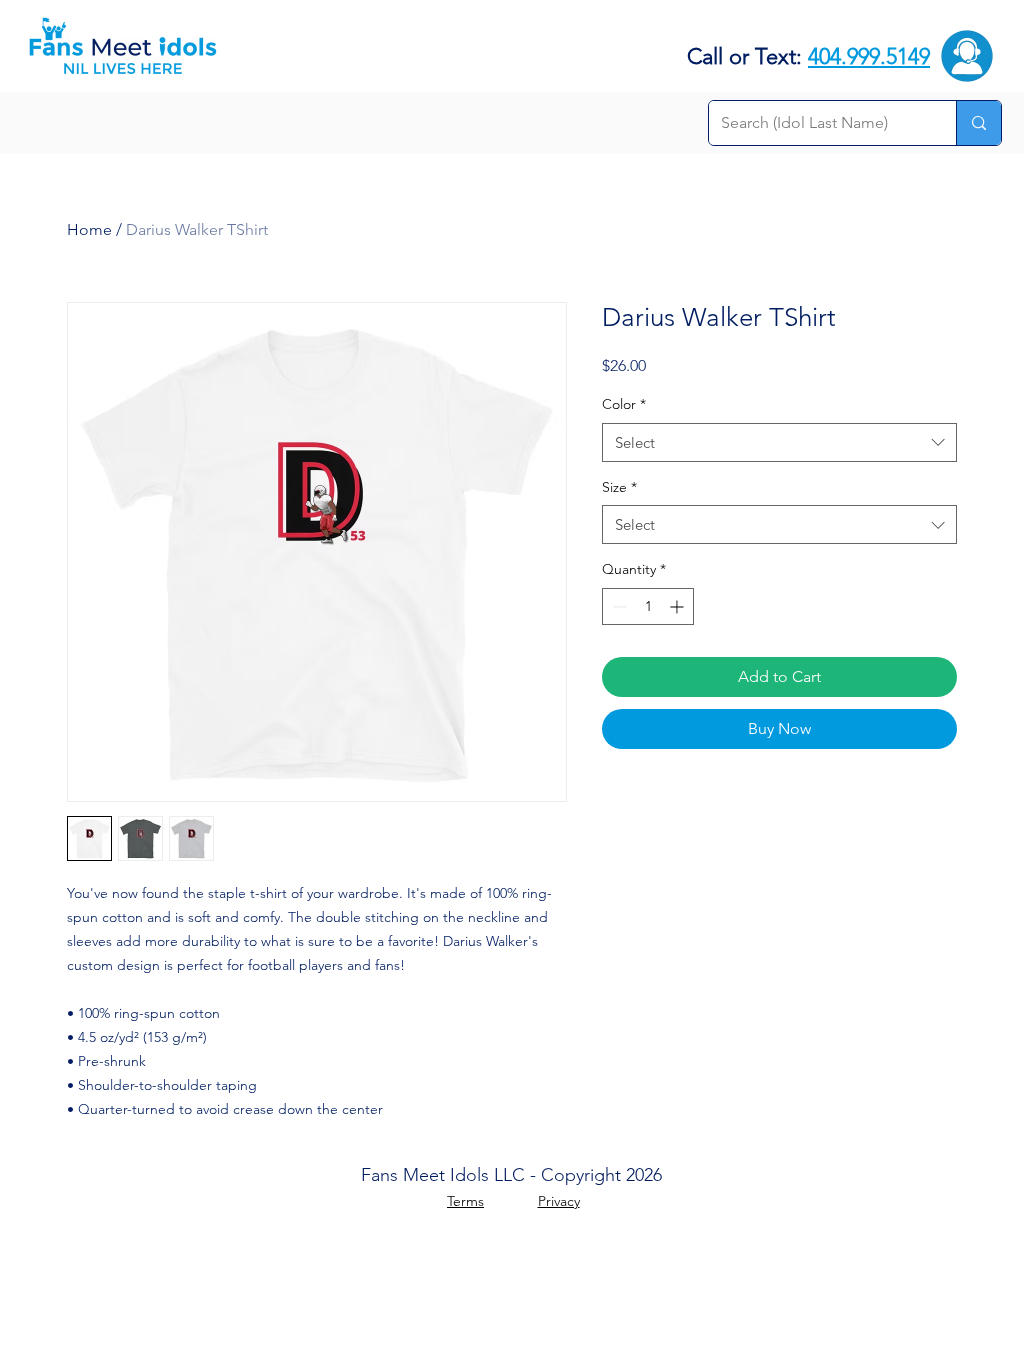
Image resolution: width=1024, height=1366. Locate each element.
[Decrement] (617, 606)
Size (619, 487)
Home (89, 229)
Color (624, 404)
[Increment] (678, 606)
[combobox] (779, 442)
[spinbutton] (648, 606)
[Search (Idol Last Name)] (978, 123)
